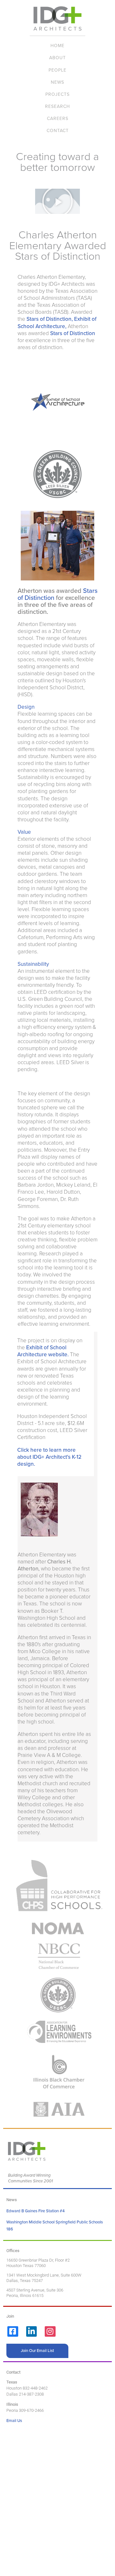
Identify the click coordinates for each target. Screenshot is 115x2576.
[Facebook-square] (13, 2332)
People (57, 70)
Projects (57, 94)
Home (57, 46)
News (57, 82)
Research (57, 106)
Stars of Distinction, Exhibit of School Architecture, (57, 323)
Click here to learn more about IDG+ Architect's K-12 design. (49, 1457)
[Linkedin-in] (32, 2332)
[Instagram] (50, 2332)
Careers (58, 119)
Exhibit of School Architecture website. (43, 1351)
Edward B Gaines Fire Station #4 (35, 2211)
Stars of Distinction (73, 333)
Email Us (14, 2421)
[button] (57, 201)
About (57, 58)
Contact (58, 131)
